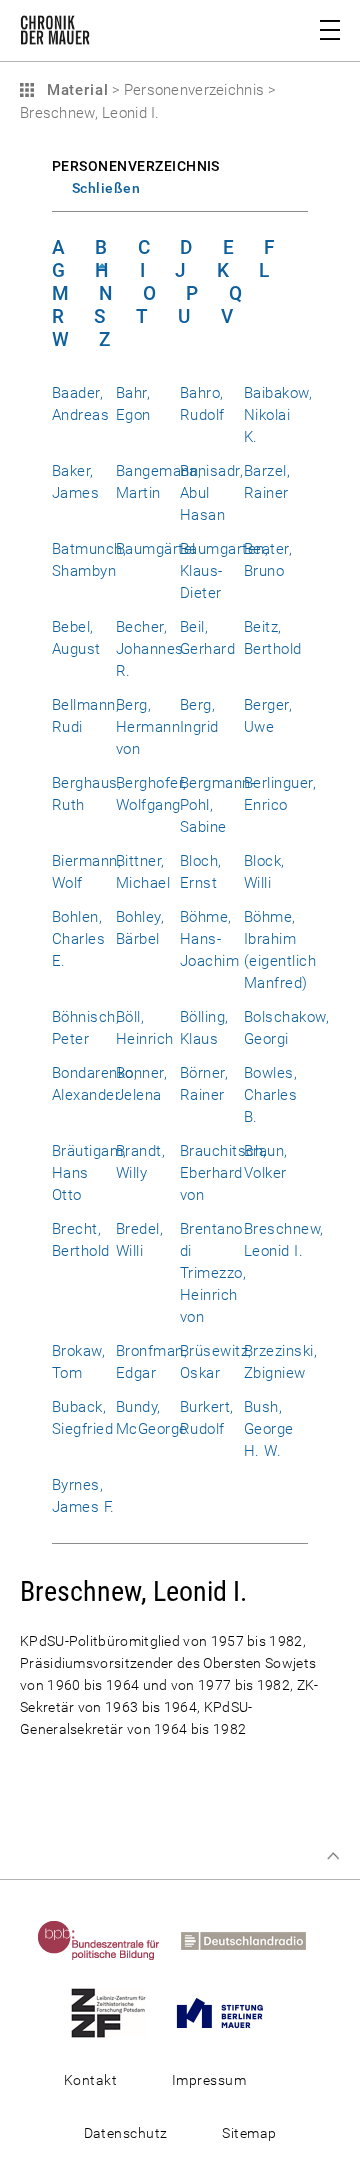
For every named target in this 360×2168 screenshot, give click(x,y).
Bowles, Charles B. (270, 1095)
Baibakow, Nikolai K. (278, 415)
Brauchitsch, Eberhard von (223, 1173)
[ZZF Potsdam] (116, 2012)
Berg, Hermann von (148, 727)
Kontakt (90, 2080)
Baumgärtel (156, 549)
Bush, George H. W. (269, 1429)
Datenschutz (126, 2133)
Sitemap (249, 2133)
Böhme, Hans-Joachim (209, 939)
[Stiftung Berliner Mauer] (228, 2012)
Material (75, 90)
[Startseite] (55, 34)
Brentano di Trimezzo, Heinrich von (213, 1273)
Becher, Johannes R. (150, 649)
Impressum (209, 2080)
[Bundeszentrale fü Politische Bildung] (107, 1940)
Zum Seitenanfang (333, 1856)
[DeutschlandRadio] (251, 1940)
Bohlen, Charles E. (78, 939)
